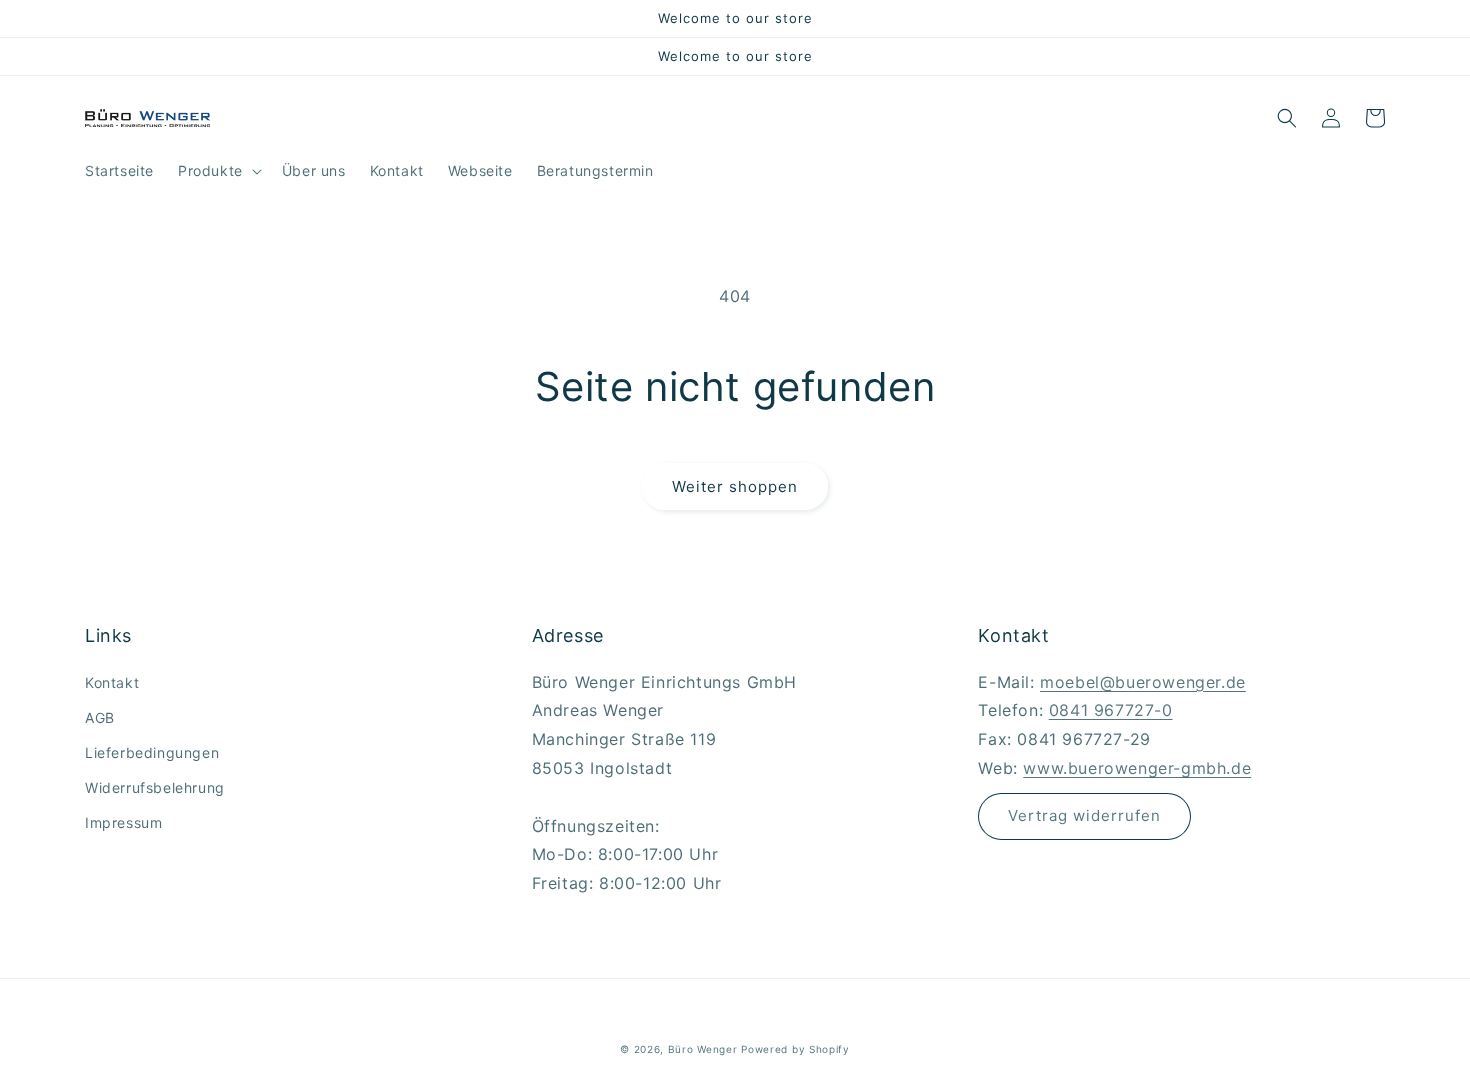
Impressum (123, 822)
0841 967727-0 (1111, 710)
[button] (218, 171)
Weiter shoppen (735, 486)
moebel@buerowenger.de (1143, 682)
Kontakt (112, 682)
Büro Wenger (704, 1049)
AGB (100, 717)
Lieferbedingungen (152, 752)
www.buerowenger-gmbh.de (1137, 768)
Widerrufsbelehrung (155, 787)
